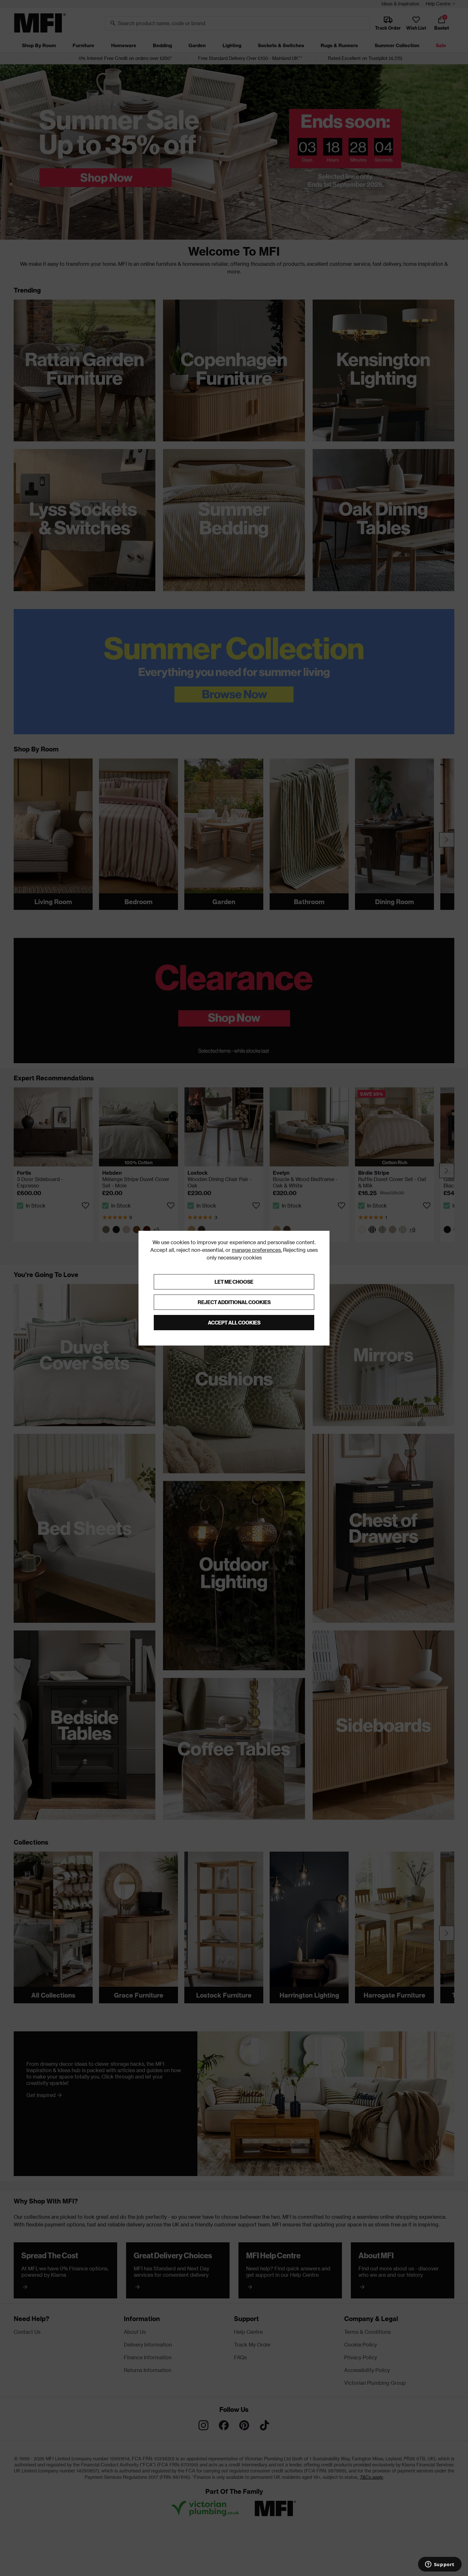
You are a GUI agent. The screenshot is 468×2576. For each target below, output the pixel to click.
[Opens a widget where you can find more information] (440, 2565)
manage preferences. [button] (257, 1250)
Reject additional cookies (234, 1302)
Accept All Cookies (234, 1322)
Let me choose (234, 1282)
